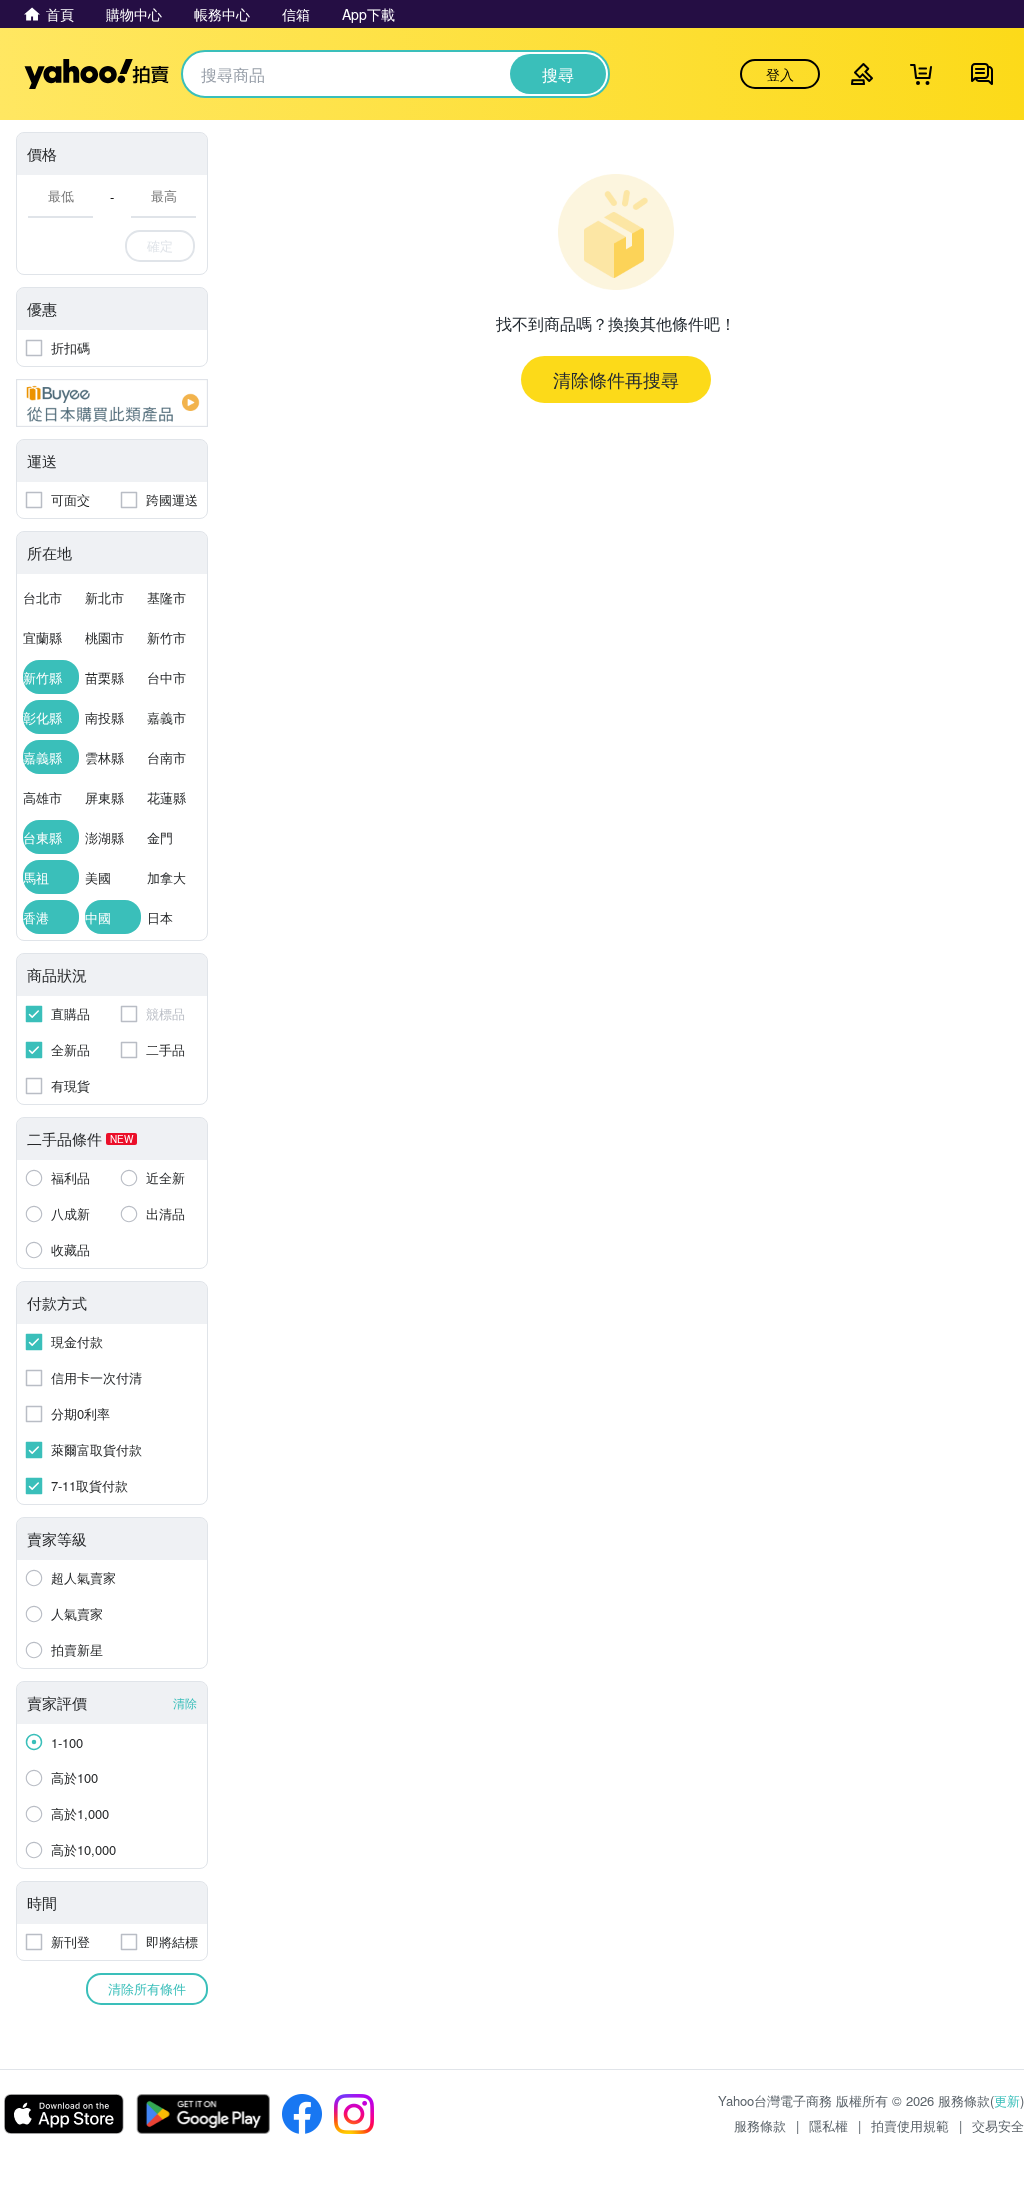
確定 (160, 245)
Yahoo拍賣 (96, 74)
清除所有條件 (147, 1988)
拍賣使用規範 (910, 2125)
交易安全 (998, 2125)
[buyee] (112, 403)
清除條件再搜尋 (616, 379)
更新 (1007, 2100)
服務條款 (760, 2125)
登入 (780, 74)
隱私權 (828, 2125)
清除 (185, 1702)
